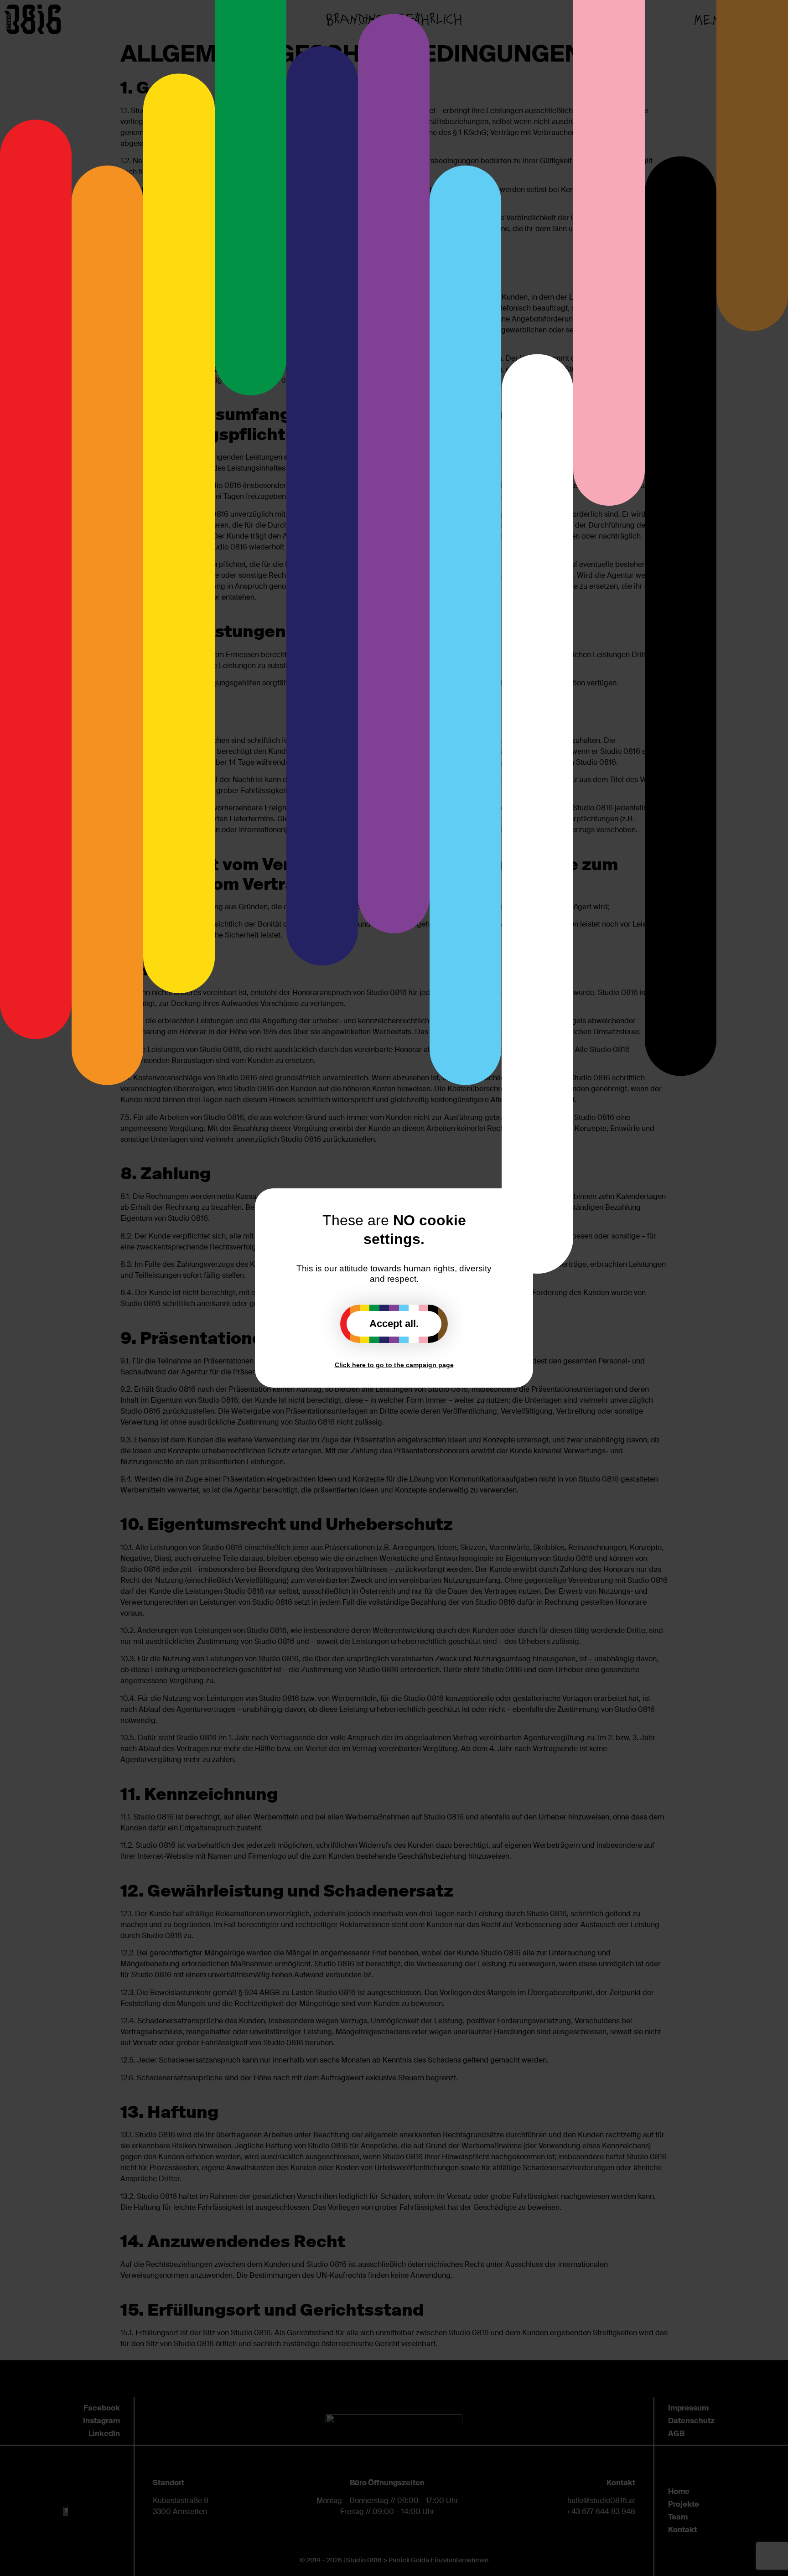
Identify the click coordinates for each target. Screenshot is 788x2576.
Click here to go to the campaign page (394, 1365)
